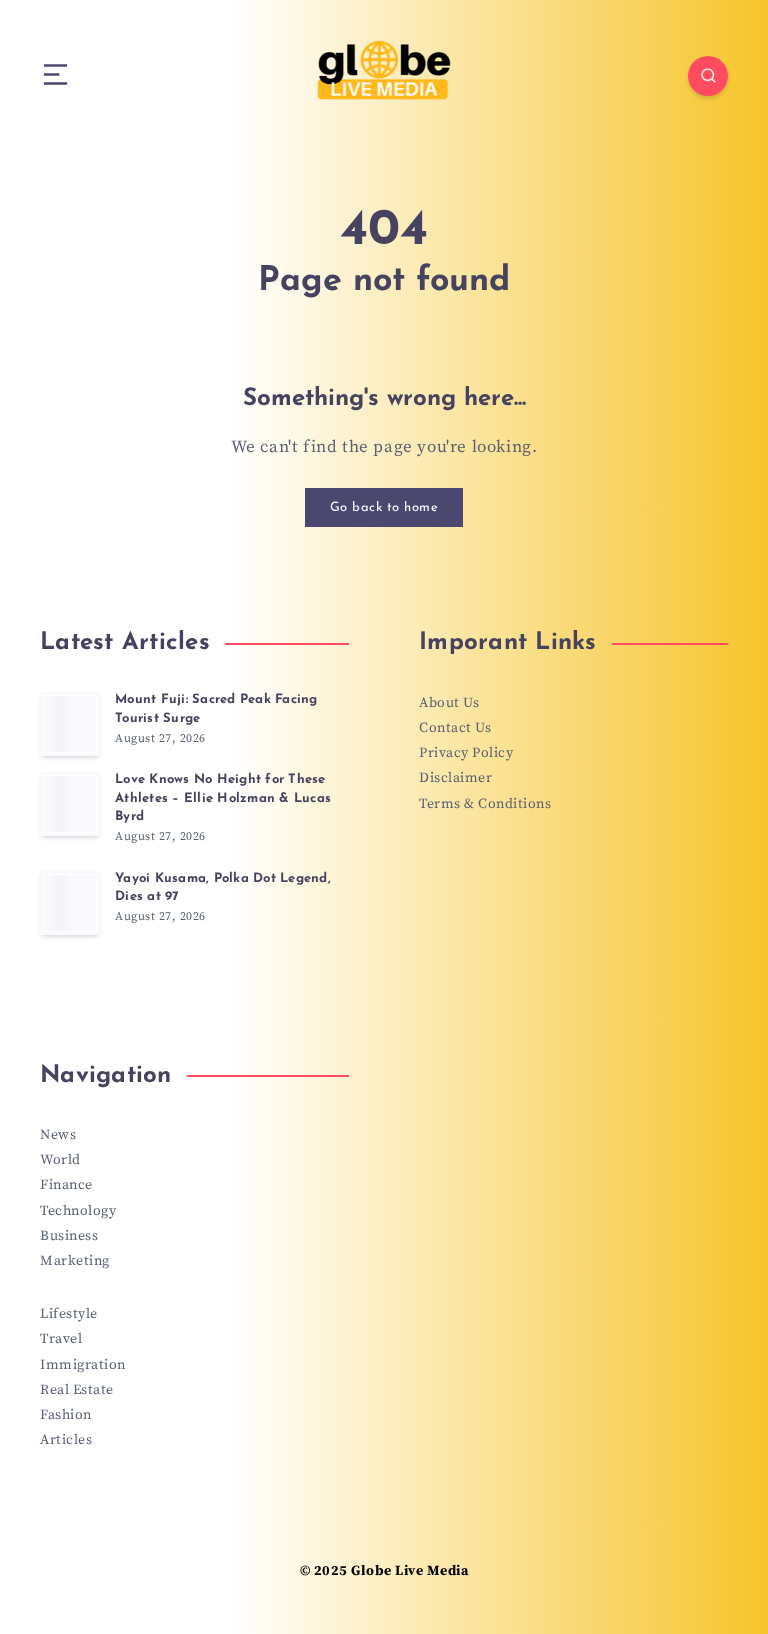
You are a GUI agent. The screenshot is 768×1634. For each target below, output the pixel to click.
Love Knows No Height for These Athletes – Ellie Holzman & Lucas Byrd (223, 798)
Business (69, 1236)
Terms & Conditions (485, 804)
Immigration (83, 1365)
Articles (66, 1440)
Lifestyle (69, 1314)
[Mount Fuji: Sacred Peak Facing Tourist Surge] (70, 724)
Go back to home (384, 507)
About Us (449, 703)
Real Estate (77, 1390)
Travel (61, 1339)
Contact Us (455, 728)
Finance (66, 1185)
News (58, 1135)
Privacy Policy (466, 753)
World (60, 1160)
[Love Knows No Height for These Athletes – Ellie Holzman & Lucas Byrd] (70, 804)
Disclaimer (455, 778)
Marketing (75, 1261)
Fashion (66, 1415)
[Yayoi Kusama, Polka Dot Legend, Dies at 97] (70, 903)
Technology (78, 1211)
